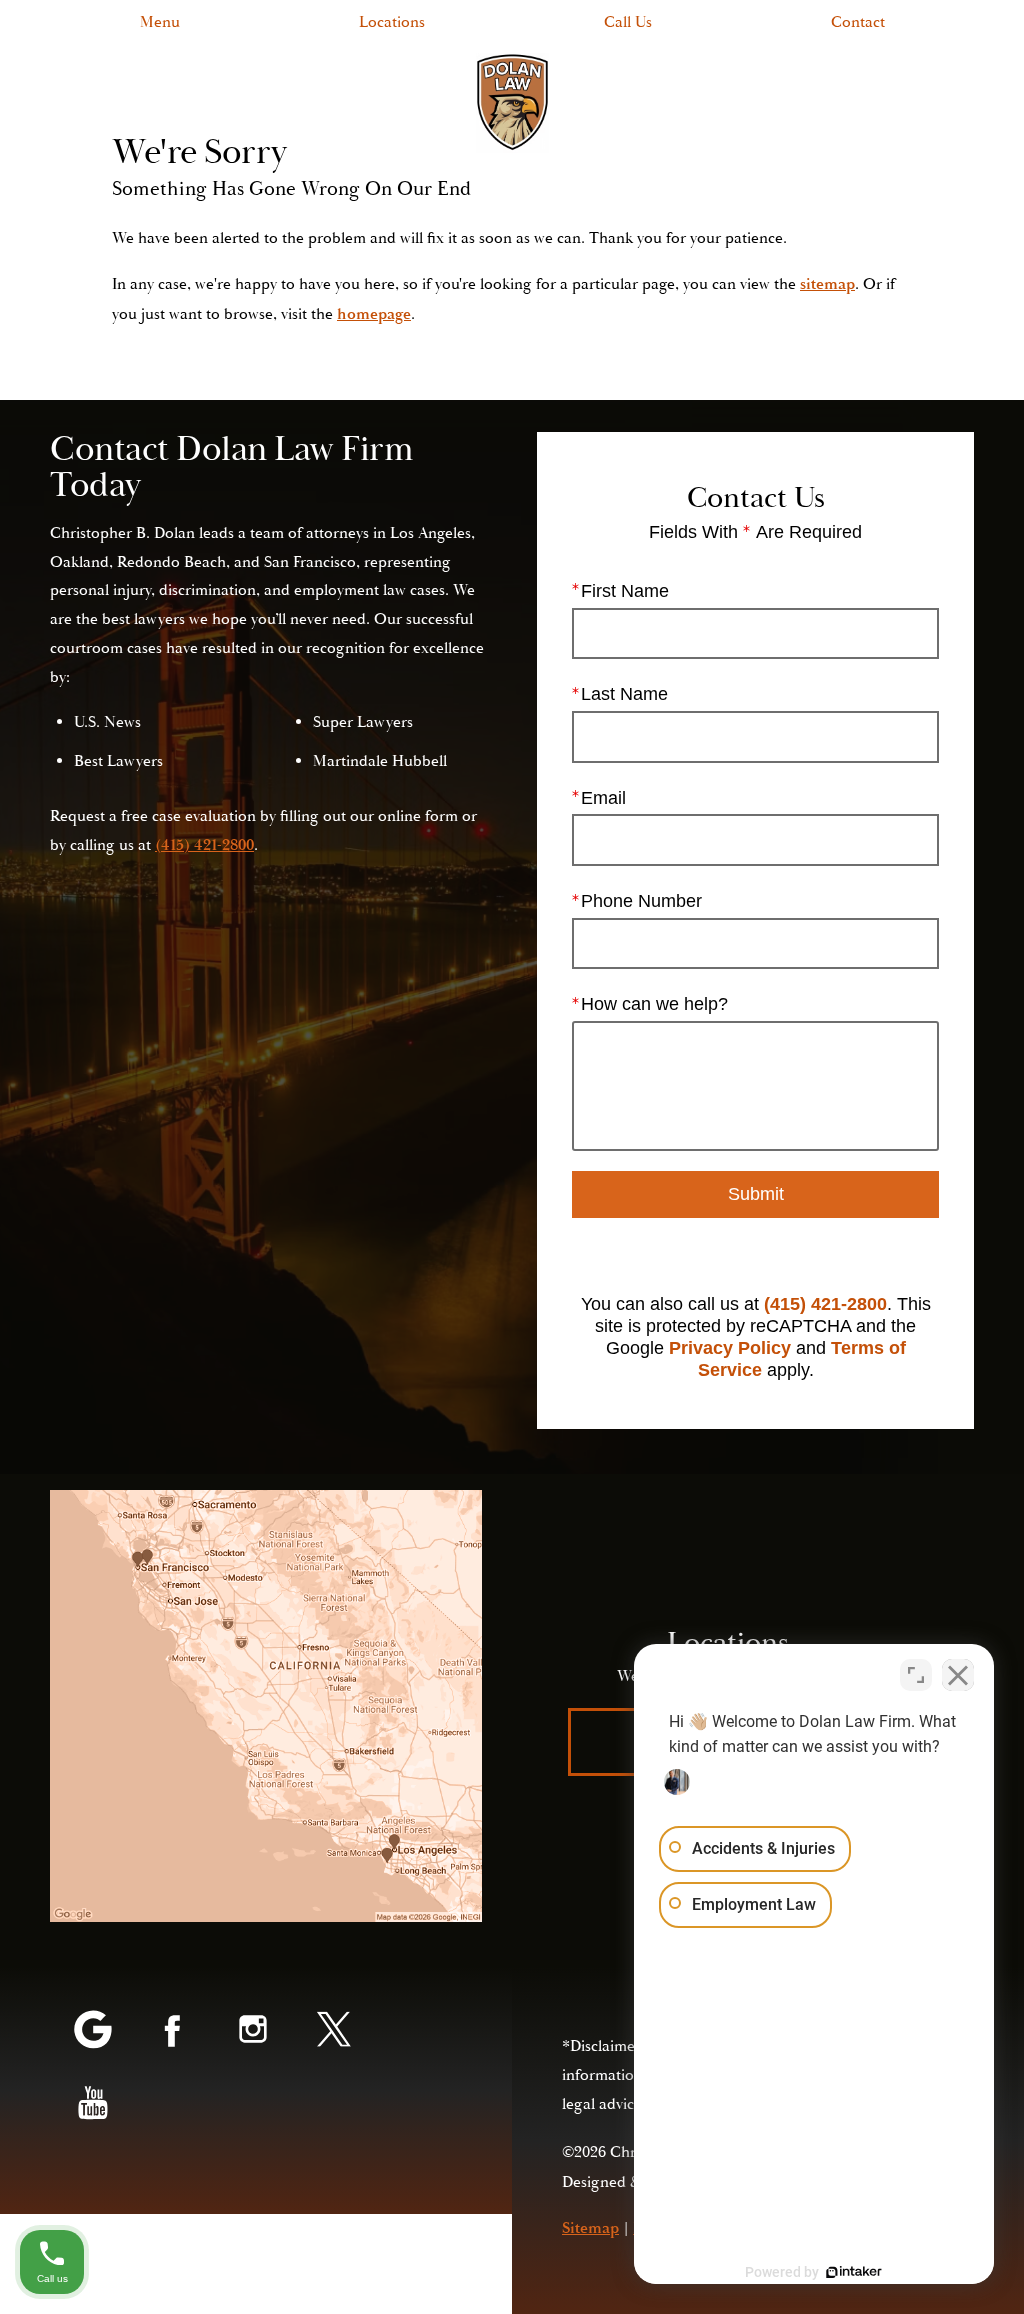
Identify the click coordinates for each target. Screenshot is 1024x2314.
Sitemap (590, 2228)
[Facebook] (173, 2031)
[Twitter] (333, 2031)
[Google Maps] (93, 2031)
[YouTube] (93, 2105)
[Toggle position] (916, 1675)
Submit (756, 1194)
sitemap (827, 284)
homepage (374, 314)
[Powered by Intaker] (854, 2272)
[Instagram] (253, 2031)
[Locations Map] (266, 1706)
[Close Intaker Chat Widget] (958, 1675)
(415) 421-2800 (825, 1304)
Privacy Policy (730, 1348)
